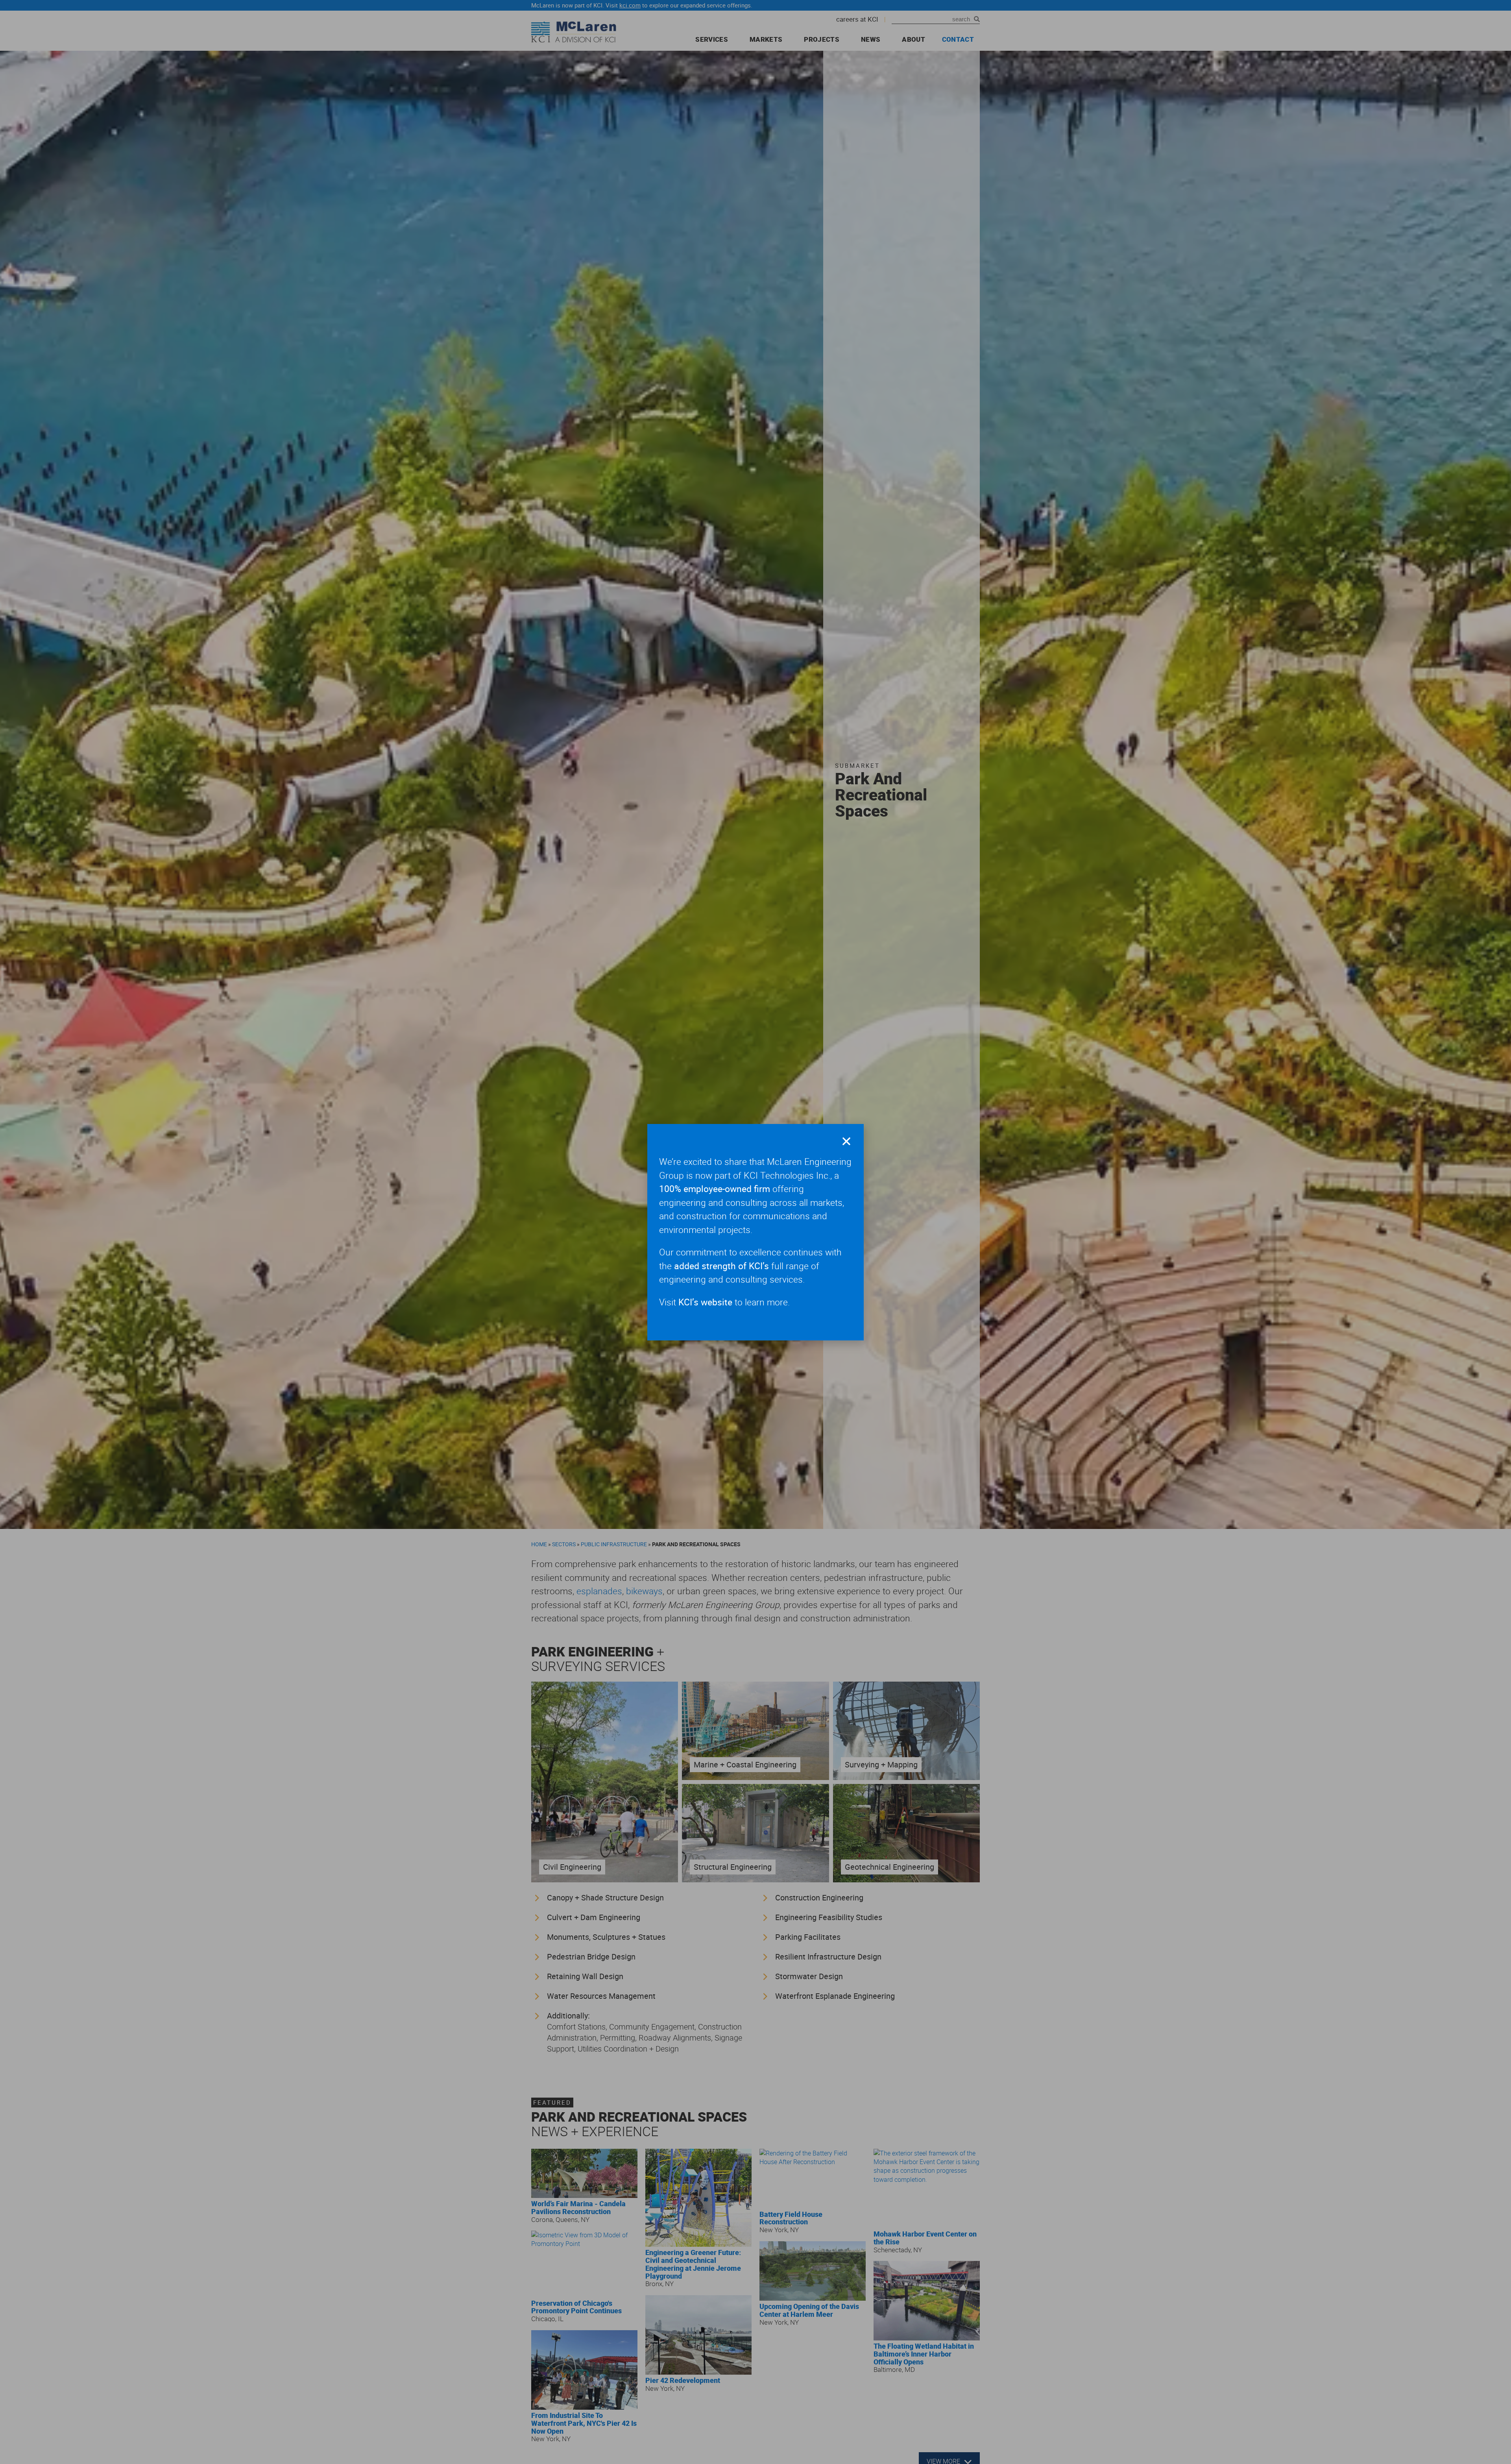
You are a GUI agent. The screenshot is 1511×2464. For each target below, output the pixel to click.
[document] (755, 1232)
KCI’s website (705, 1302)
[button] (846, 1141)
